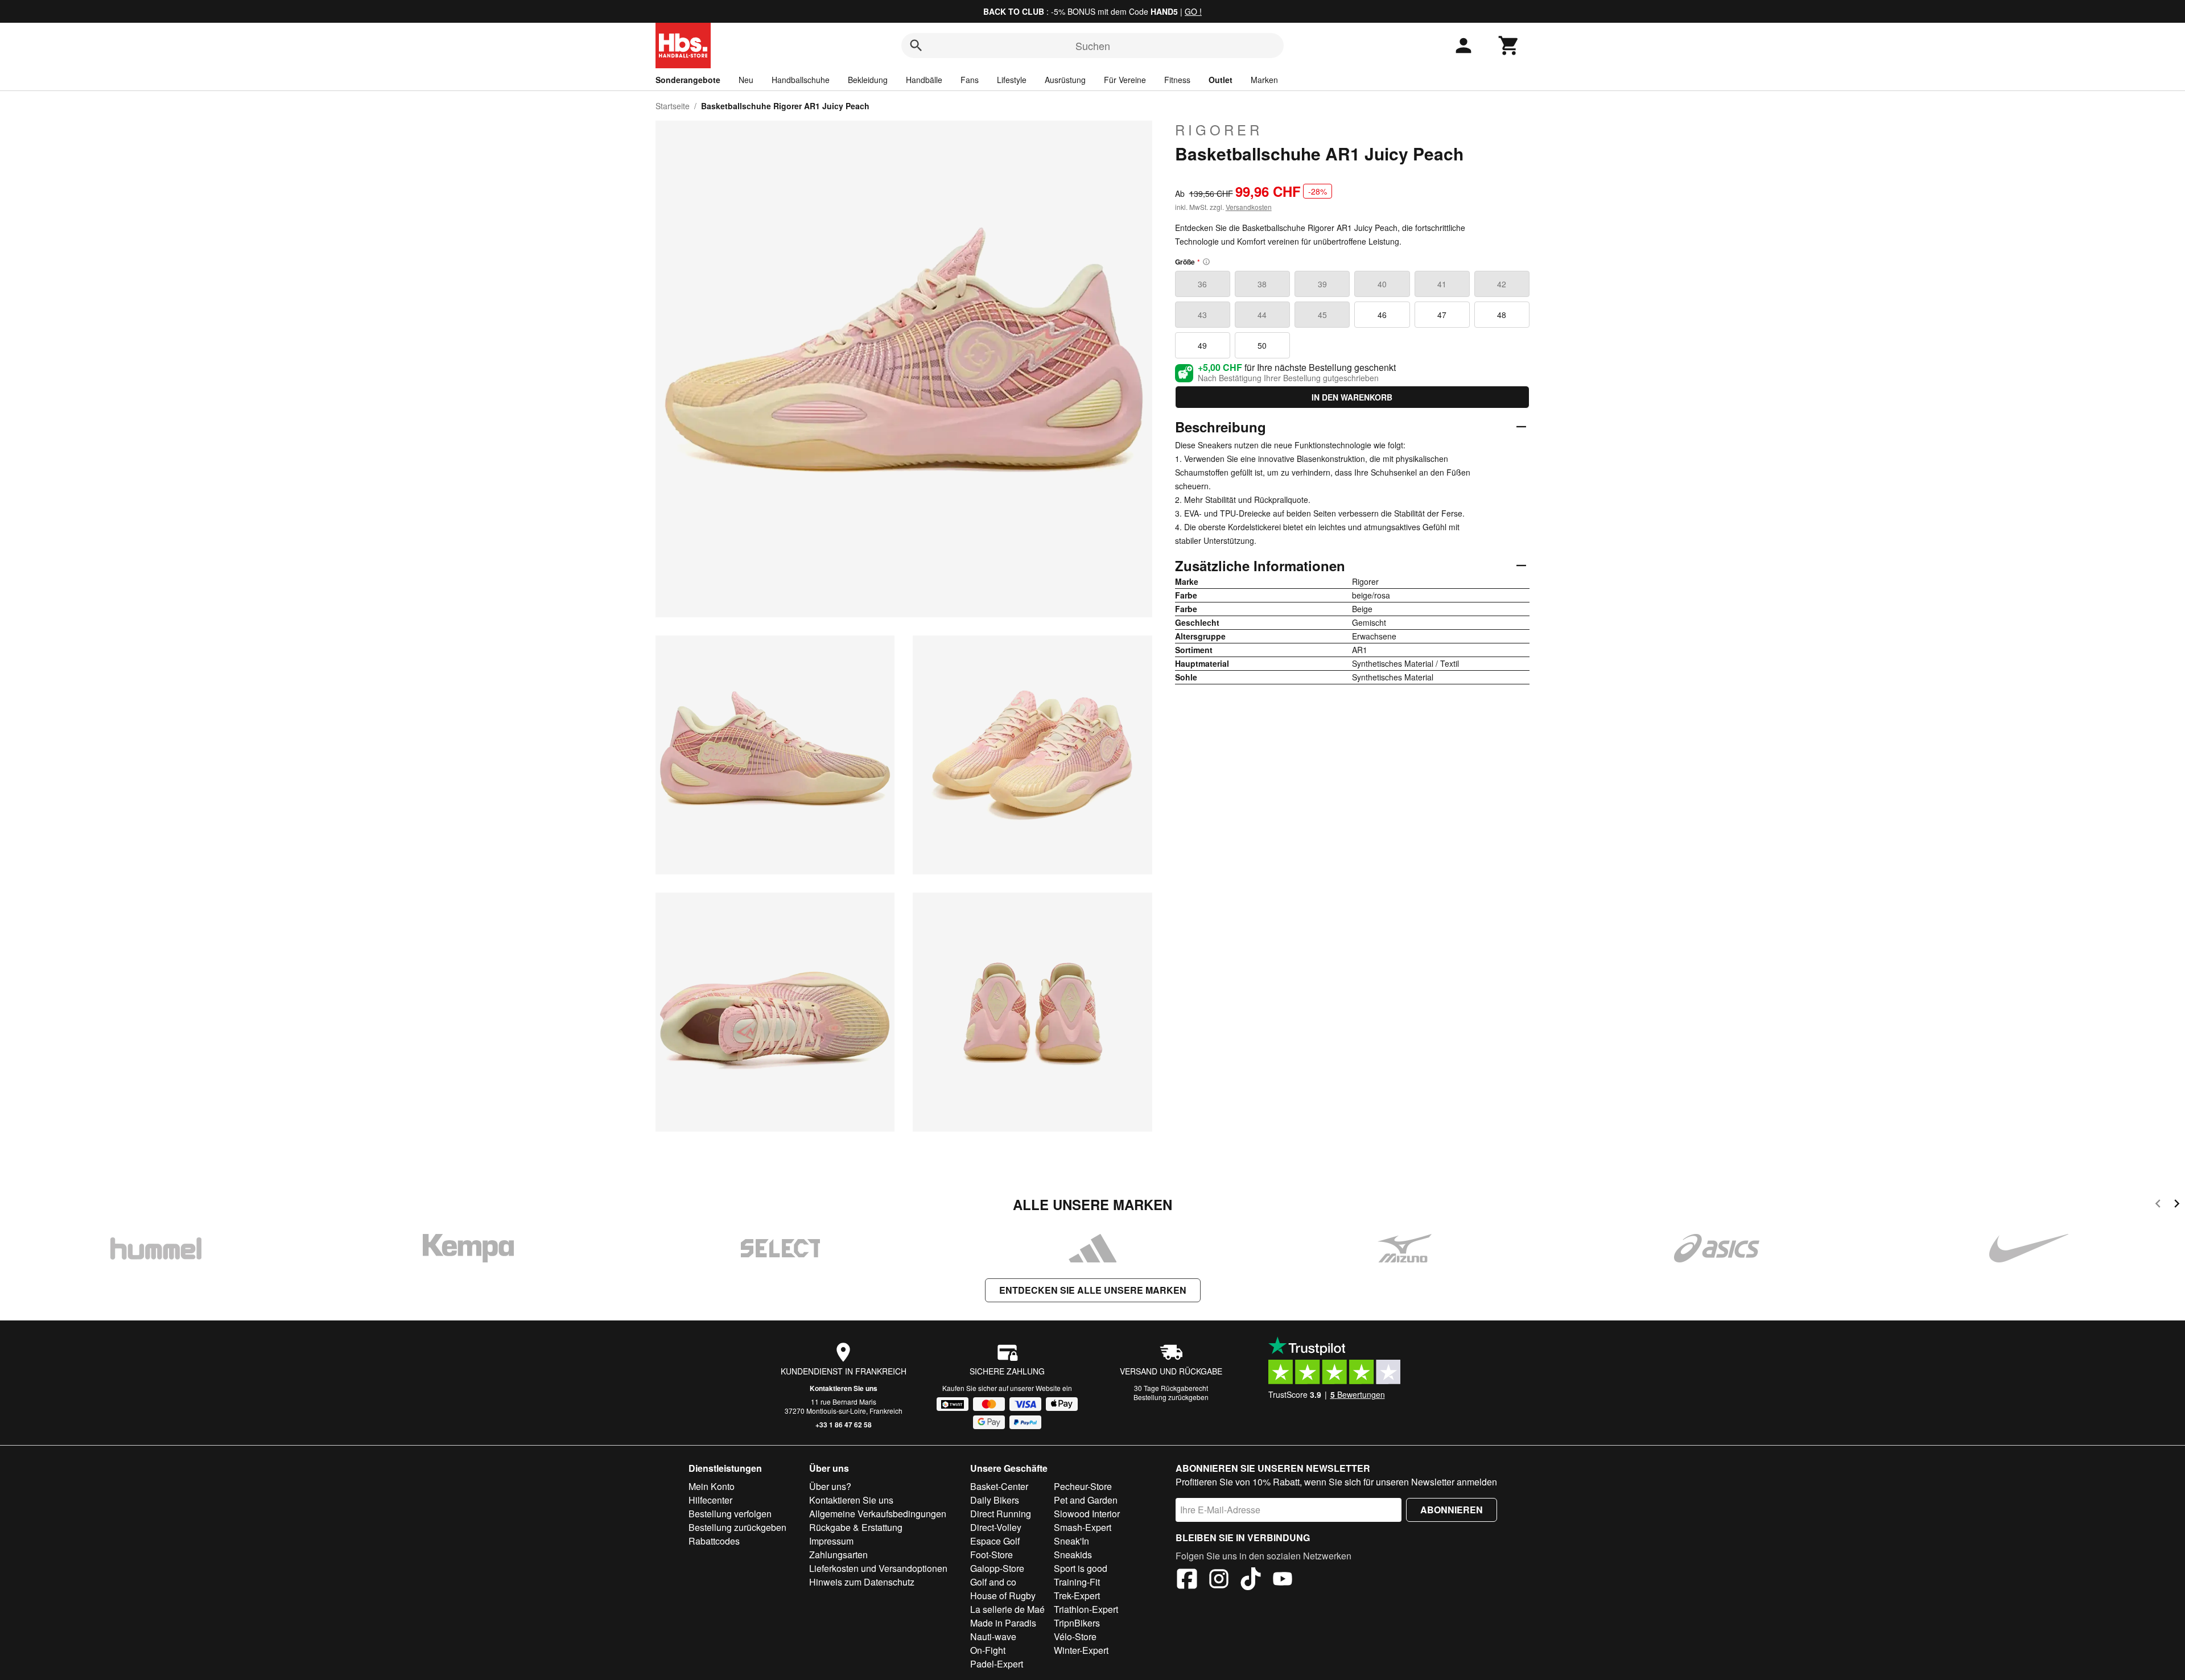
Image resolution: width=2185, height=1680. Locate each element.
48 (1502, 315)
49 (1202, 345)
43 (1202, 315)
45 (1322, 315)
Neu (746, 80)
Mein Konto (712, 1486)
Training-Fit (1077, 1582)
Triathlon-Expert (1086, 1609)
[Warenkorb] (1509, 46)
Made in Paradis (1003, 1623)
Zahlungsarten (838, 1555)
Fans (970, 80)
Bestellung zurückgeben (1171, 1397)
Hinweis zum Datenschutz (862, 1582)
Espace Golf (995, 1541)
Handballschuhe (801, 80)
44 (1262, 315)
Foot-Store (992, 1555)
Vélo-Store (1075, 1636)
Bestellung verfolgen (730, 1514)
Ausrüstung (1065, 80)
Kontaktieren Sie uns (844, 1388)
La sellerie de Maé (1007, 1609)
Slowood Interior (1087, 1514)
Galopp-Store (997, 1568)
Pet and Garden (1086, 1500)
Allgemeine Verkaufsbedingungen (878, 1514)
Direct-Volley (996, 1527)
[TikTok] (1251, 1580)
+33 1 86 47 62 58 (844, 1425)
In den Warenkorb (1352, 397)
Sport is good (1081, 1568)
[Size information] (1206, 262)
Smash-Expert (1083, 1527)
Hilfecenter (710, 1500)
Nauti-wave (993, 1636)
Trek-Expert (1077, 1596)
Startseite (673, 106)
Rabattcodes (714, 1541)
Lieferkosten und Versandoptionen (878, 1568)
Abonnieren (1452, 1510)
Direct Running (1001, 1514)
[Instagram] (1219, 1580)
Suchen (1093, 46)
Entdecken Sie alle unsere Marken (1093, 1290)
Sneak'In (1071, 1541)
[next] (2177, 1205)
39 (1322, 284)
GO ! (1193, 11)
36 (1202, 284)
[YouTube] (1283, 1580)
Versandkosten (1249, 207)
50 (1262, 345)
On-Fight (988, 1650)
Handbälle (924, 80)
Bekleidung (868, 80)
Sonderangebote (688, 80)
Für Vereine (1125, 80)
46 (1382, 315)
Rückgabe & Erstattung (856, 1527)
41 (1442, 284)
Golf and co (993, 1582)
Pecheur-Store (1083, 1486)
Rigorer (1219, 130)
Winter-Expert (1081, 1650)
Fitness (1177, 80)
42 (1502, 284)
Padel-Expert (997, 1664)
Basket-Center (999, 1486)
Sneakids (1073, 1555)
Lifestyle (1012, 80)
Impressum (831, 1541)
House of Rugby (1003, 1596)
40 (1382, 284)
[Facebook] (1187, 1580)
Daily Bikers (995, 1500)
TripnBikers (1077, 1623)
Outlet (1221, 80)
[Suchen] (916, 46)
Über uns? (830, 1486)
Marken (1264, 80)
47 (1442, 315)
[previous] (2158, 1205)
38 (1262, 284)
